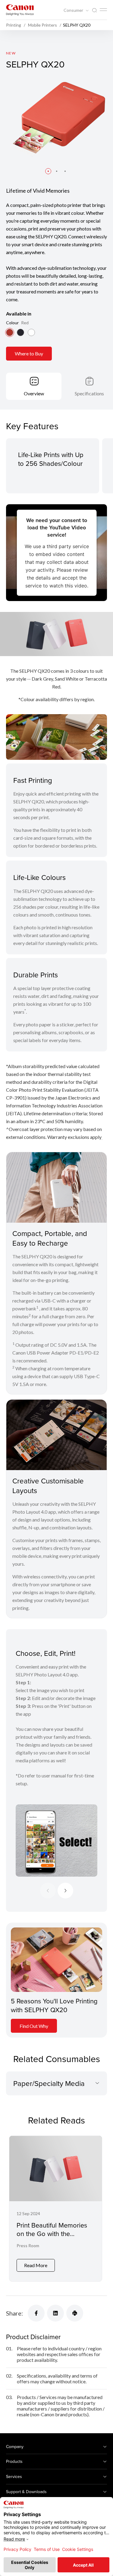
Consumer (74, 10)
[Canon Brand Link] (20, 10)
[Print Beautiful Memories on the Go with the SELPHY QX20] (56, 2209)
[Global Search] (94, 10)
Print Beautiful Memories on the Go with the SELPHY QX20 (52, 2234)
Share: (14, 2313)
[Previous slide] (48, 1891)
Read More (36, 2265)
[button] (48, 171)
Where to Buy (29, 353)
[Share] (36, 2313)
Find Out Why (34, 2026)
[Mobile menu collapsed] (103, 10)
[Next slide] (65, 1891)
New (11, 53)
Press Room (28, 2246)
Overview (34, 393)
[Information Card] (56, 1960)
